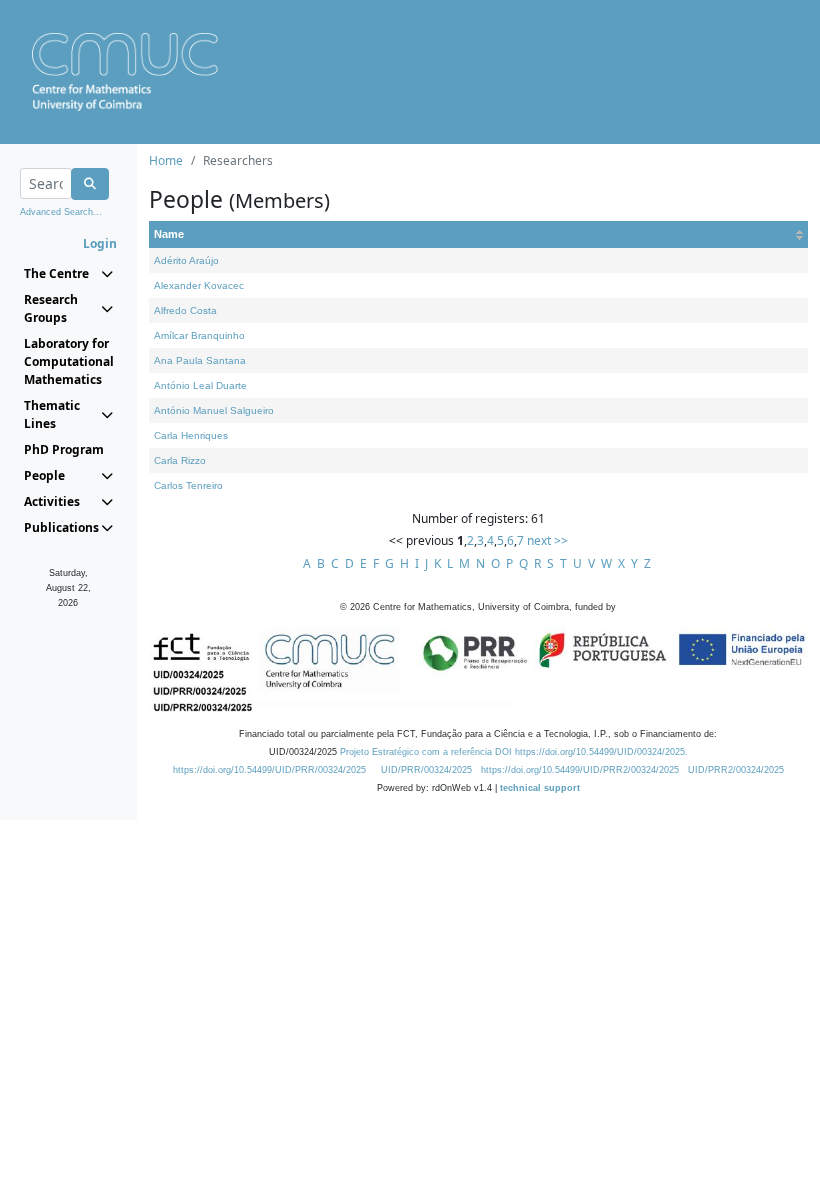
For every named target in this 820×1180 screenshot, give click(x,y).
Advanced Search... (61, 212)
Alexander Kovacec (199, 285)
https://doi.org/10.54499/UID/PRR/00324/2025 (269, 770)
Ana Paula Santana (200, 360)
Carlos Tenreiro (188, 485)
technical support (540, 788)
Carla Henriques (191, 435)
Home (166, 160)
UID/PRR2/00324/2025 (736, 770)
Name (169, 234)
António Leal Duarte (200, 385)
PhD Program (64, 449)
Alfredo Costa (185, 310)
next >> (547, 540)
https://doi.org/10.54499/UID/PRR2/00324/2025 (580, 770)
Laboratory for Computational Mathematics (68, 361)
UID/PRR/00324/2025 (426, 770)
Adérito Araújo (186, 260)
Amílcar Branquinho (199, 335)
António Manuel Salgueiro (214, 410)
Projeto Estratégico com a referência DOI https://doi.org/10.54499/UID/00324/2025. (514, 752)
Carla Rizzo (180, 460)
